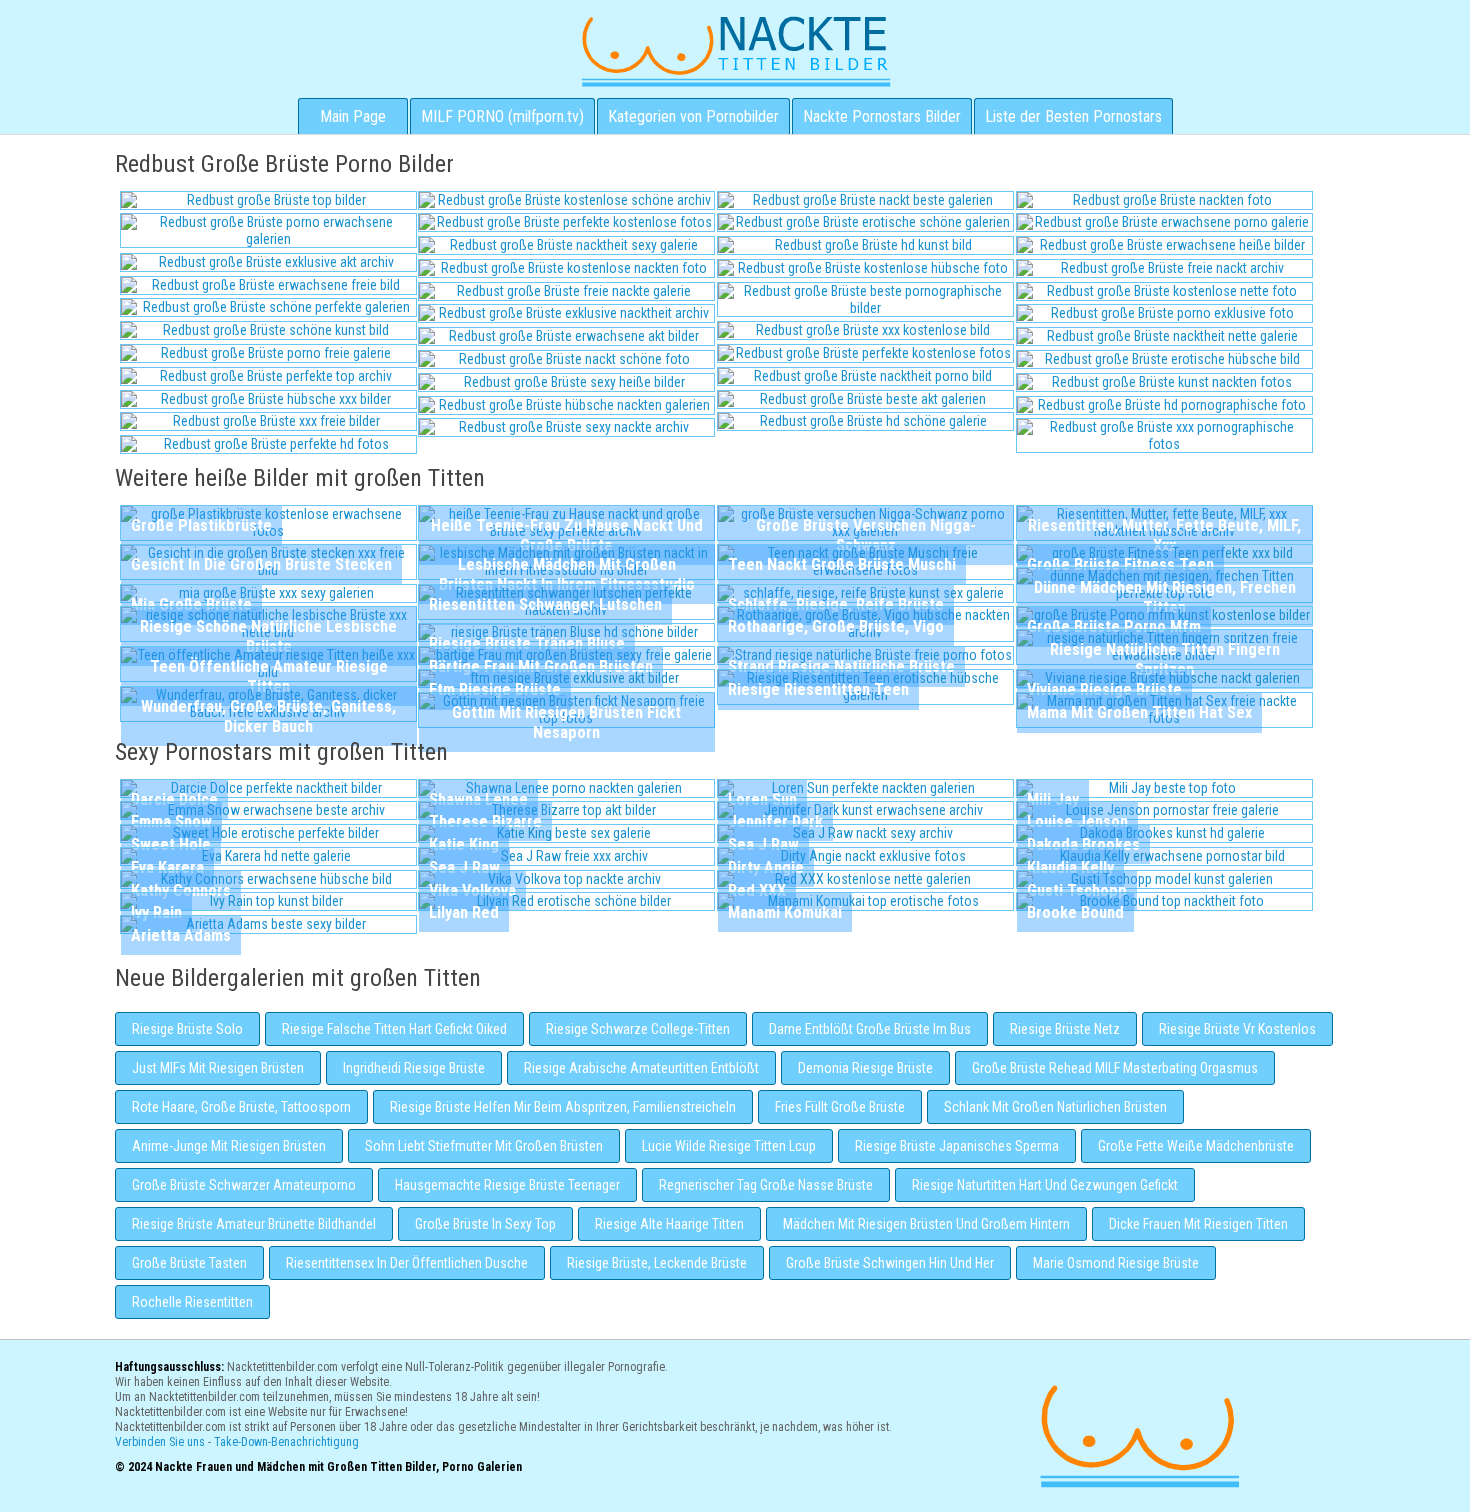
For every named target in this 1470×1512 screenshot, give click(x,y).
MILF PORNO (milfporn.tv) (502, 116)
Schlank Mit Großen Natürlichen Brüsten (1055, 1107)
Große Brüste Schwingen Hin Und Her (890, 1263)
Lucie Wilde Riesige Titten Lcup (729, 1146)
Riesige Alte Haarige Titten (669, 1224)
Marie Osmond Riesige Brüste (1116, 1263)
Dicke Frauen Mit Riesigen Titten (1198, 1224)
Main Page (353, 116)
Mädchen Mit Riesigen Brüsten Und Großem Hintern (926, 1224)
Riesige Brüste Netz (1065, 1029)
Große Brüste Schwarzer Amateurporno (244, 1185)
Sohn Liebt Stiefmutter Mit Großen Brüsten (484, 1146)
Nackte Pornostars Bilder (882, 116)
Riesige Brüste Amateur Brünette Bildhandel (254, 1224)
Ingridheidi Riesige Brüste (414, 1068)
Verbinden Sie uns (160, 1442)
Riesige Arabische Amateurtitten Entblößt (641, 1068)
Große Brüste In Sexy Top (485, 1224)
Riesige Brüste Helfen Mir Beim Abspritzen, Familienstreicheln (563, 1107)
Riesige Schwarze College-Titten (638, 1029)
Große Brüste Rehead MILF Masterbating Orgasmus (1115, 1068)
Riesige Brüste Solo (187, 1029)
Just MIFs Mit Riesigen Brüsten (218, 1068)
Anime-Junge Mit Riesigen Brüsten (229, 1146)
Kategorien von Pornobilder (693, 116)
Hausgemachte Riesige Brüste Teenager (507, 1185)
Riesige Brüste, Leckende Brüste (657, 1263)
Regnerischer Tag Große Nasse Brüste (766, 1185)
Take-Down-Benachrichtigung (286, 1442)
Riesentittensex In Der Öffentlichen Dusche (407, 1263)
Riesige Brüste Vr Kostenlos (1237, 1029)
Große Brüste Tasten (189, 1263)
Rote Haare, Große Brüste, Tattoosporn (241, 1107)
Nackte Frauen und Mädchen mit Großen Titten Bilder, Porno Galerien (1137, 1433)
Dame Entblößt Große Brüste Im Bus (870, 1029)
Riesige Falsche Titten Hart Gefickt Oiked (394, 1029)
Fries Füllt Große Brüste (840, 1107)
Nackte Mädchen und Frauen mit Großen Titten (735, 50)
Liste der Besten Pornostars (1073, 116)
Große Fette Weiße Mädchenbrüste (1196, 1146)
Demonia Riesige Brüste (865, 1068)
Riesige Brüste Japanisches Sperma (957, 1146)
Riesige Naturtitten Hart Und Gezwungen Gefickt (1045, 1185)
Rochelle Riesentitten (192, 1302)
